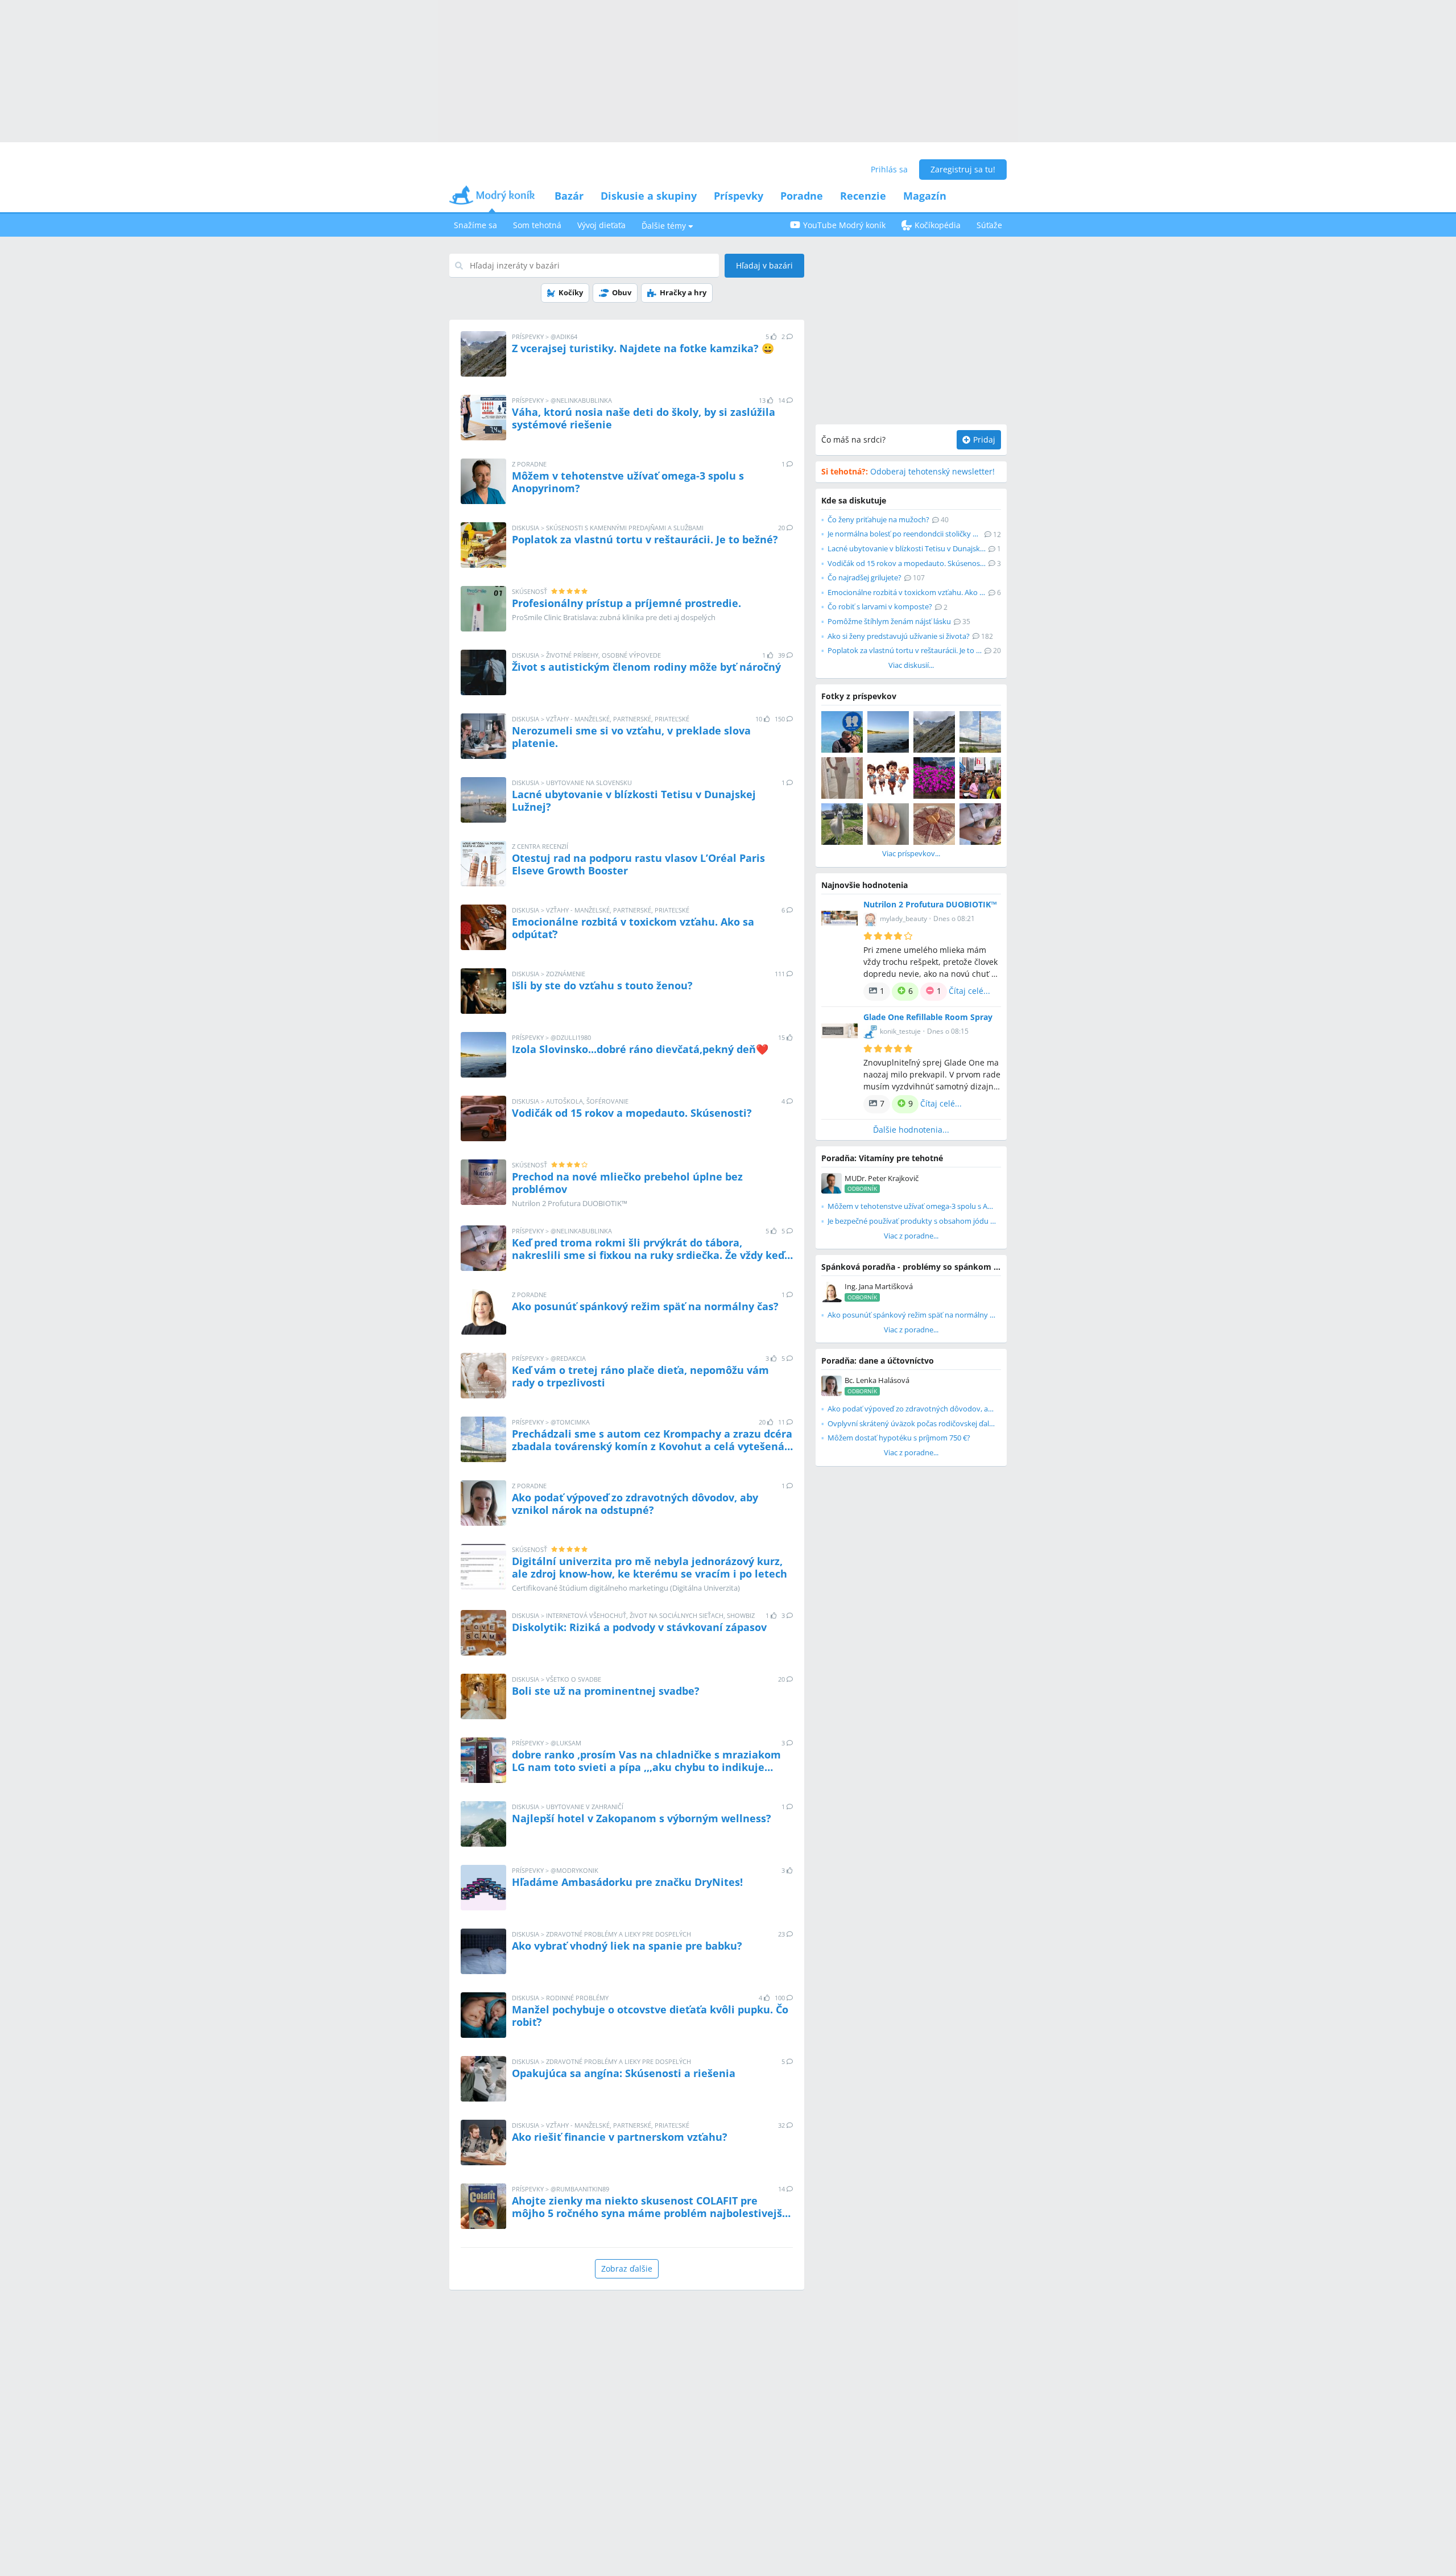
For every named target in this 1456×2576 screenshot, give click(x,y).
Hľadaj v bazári (764, 265)
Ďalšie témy (664, 226)
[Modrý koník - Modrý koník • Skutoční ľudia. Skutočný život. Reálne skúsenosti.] (492, 199)
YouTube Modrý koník (844, 225)
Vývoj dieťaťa (601, 225)
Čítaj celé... (969, 991)
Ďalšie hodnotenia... (911, 1130)
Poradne (802, 196)
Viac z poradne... (911, 1236)
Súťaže (989, 225)
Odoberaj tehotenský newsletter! (908, 471)
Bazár (569, 196)
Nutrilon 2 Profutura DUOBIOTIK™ (930, 904)
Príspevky (739, 196)
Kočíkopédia (938, 225)
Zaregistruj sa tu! (963, 169)
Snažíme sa (475, 225)
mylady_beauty (903, 918)
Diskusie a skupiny (649, 196)
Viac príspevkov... (911, 853)
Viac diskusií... (911, 665)
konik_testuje (900, 1031)
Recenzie (863, 196)
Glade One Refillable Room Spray (928, 1017)
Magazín (925, 196)
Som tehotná (537, 225)
